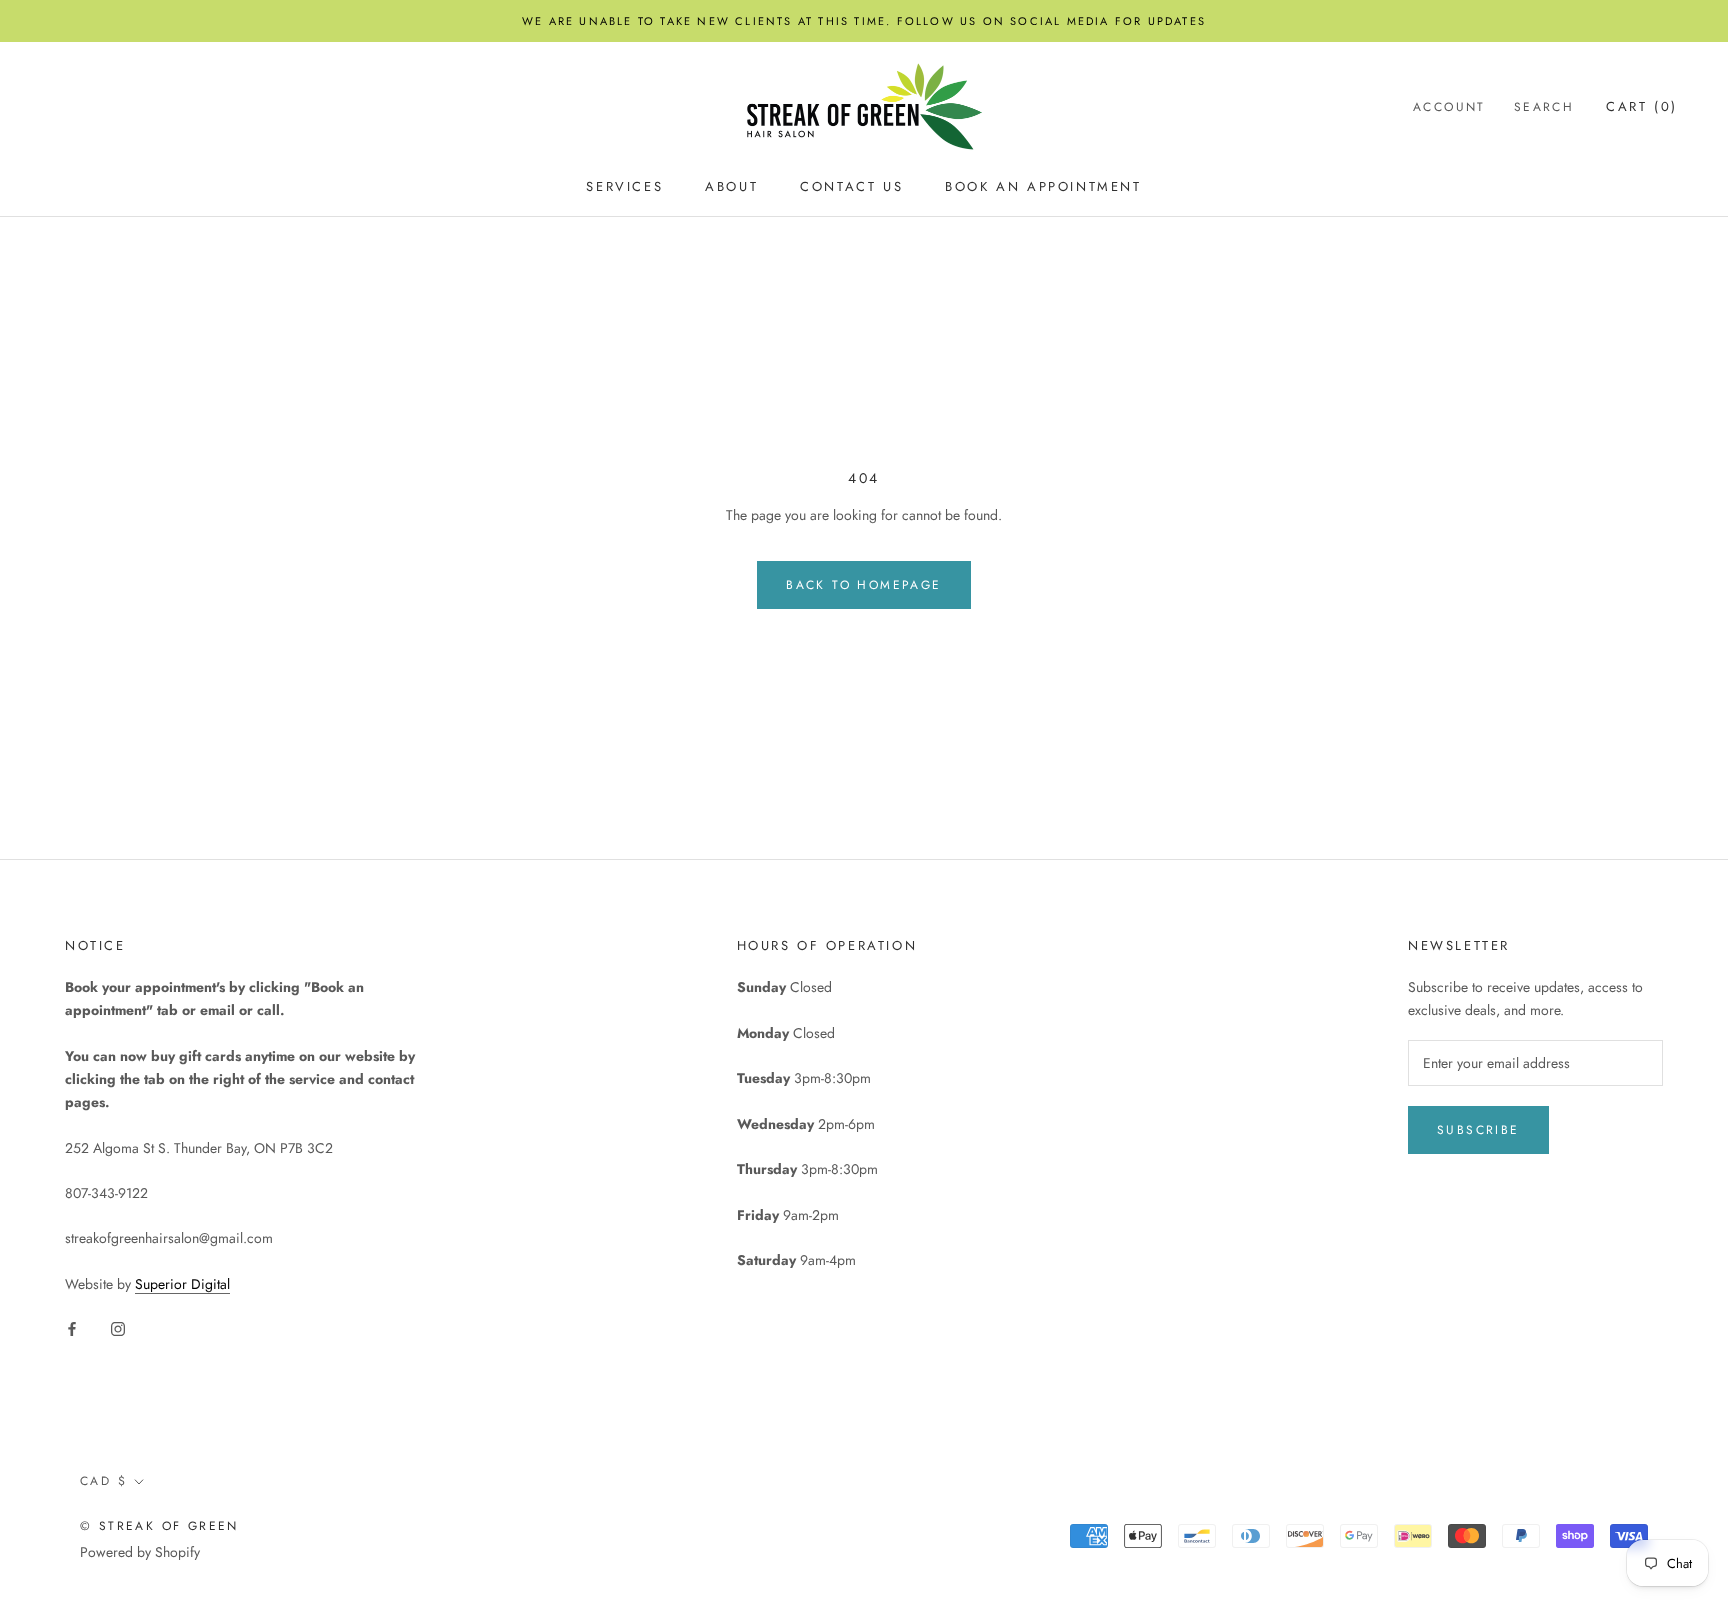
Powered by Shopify (140, 1552)
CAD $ (103, 1481)
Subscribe (1478, 1130)
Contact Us (851, 187)
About (731, 187)
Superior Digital (182, 1284)
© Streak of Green (159, 1526)
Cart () (1642, 106)
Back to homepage (863, 585)
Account (1449, 107)
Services (624, 187)
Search (1544, 107)
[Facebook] (72, 1327)
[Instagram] (118, 1327)
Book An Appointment (1043, 187)
